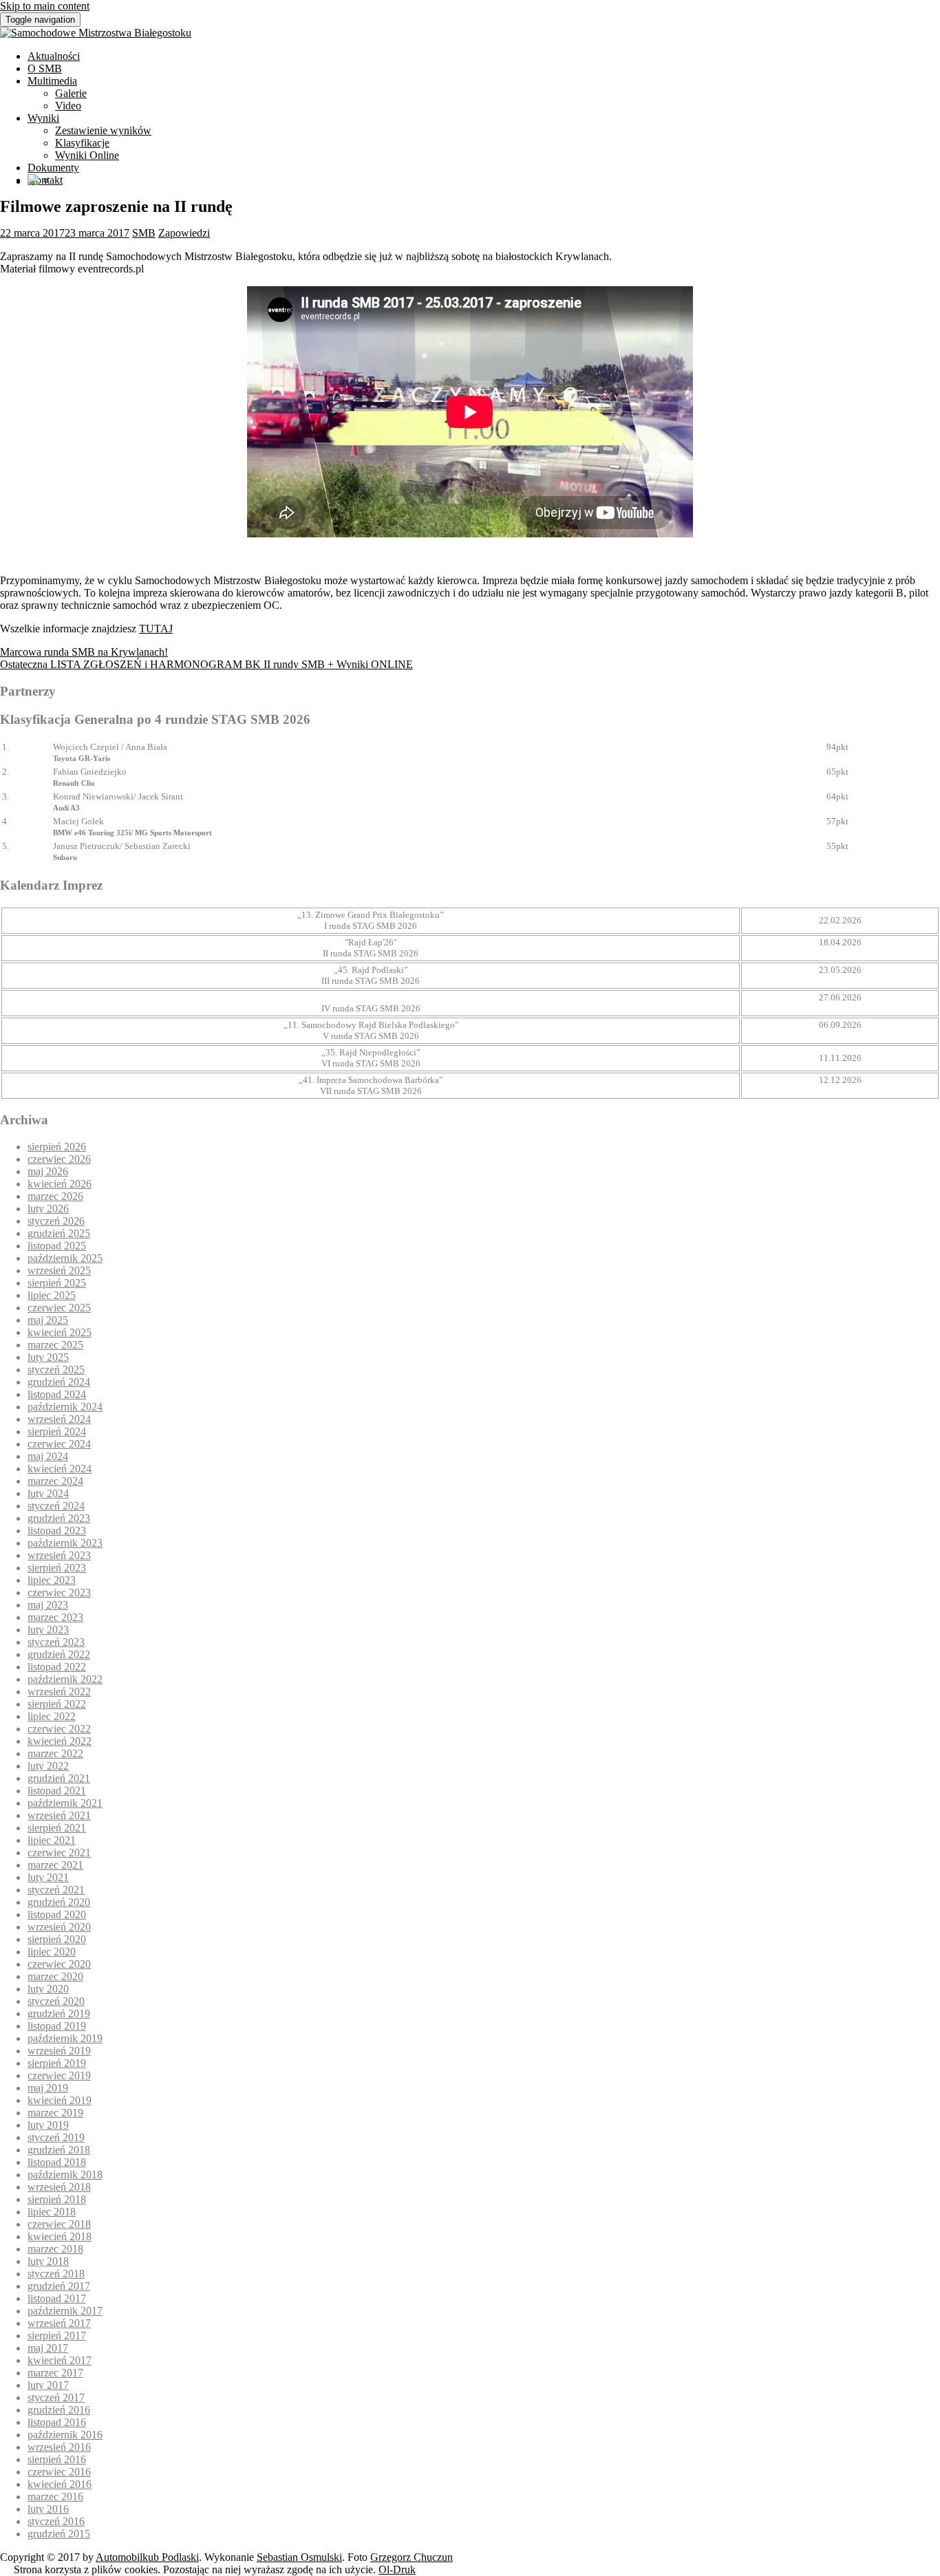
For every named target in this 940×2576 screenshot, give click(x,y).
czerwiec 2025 (59, 1308)
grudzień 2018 (59, 2150)
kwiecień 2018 (60, 2236)
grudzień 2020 (59, 1902)
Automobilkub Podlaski (147, 2557)
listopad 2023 (57, 1531)
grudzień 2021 (59, 1778)
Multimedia (52, 81)
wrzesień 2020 (59, 1927)
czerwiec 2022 (59, 1729)
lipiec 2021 (52, 1840)
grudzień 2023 (59, 1518)
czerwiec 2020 (59, 1964)
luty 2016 (48, 2509)
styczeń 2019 (56, 2137)
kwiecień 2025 (60, 1332)
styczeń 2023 (56, 1642)
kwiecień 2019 (60, 2100)
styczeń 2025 (56, 1370)
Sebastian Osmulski (299, 2557)
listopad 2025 (57, 1246)
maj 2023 (48, 1605)
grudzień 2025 (59, 1233)
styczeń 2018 (56, 2274)
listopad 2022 (57, 1667)
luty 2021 (48, 1877)
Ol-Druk (397, 2569)
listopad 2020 (57, 1914)
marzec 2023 (55, 1617)
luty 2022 (48, 1766)
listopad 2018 (57, 2162)
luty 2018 (48, 2261)
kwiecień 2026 (60, 1184)
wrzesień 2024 (59, 1419)
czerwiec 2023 (59, 1592)
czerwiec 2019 (59, 2075)
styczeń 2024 (56, 1506)
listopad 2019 (57, 2026)
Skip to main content (45, 6)
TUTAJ (156, 629)
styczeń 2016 (56, 2521)
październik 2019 (65, 2038)
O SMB (45, 68)
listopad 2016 (57, 2422)
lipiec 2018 (52, 2212)
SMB (144, 233)
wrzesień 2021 (59, 1815)
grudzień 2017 (59, 2286)
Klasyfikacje (82, 143)
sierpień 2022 (57, 1704)
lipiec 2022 (52, 1716)
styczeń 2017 (56, 2397)
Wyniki (43, 118)
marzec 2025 (55, 1345)
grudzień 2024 (59, 1382)
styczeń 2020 (56, 2001)
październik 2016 (65, 2435)
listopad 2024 (57, 1394)
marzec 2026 (55, 1196)
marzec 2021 (55, 1865)
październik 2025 (65, 1258)
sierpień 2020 (57, 1939)
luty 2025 (48, 1357)
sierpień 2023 (57, 1568)
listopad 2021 (57, 1791)
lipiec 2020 (52, 1952)
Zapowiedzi (184, 233)
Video (68, 106)
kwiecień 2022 (60, 1741)
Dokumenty (53, 168)
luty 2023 (48, 1630)
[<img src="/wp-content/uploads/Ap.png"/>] (33, 181)
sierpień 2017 (57, 2336)
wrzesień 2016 (59, 2447)
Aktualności (54, 56)
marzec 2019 (55, 2113)
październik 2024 (65, 1407)
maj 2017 (48, 2348)
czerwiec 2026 (59, 1159)
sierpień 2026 (57, 1147)
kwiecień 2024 (60, 1469)
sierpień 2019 (57, 2063)
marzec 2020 (55, 1976)
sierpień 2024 (57, 1431)
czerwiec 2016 (59, 2472)
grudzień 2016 (59, 2410)
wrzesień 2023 (59, 1555)
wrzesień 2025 (59, 1270)
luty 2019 (48, 2125)
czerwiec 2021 (59, 1853)
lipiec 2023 (52, 1580)
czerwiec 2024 (59, 1444)
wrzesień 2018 (59, 2187)
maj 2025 (48, 1320)
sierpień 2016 (57, 2459)
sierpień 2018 (57, 2199)
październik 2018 (65, 2175)
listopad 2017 (57, 2298)
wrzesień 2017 (59, 2323)
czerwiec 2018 (59, 2224)
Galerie (71, 93)
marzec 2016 (55, 2497)
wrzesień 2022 (59, 1692)
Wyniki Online (87, 155)
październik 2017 (65, 2311)
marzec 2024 (55, 1481)
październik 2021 (65, 1803)
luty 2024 (48, 1493)
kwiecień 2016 (60, 2484)
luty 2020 (48, 1989)
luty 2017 (48, 2385)
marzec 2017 (55, 2373)
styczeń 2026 (56, 1221)
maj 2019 (48, 2088)
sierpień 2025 (57, 1283)
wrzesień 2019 (59, 2051)
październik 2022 (65, 1679)
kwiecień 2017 (60, 2360)
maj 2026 (48, 1171)
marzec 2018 (55, 2249)
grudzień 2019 (59, 2014)
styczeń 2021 (56, 1890)
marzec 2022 (55, 1753)
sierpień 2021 (57, 1828)
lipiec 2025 (52, 1295)
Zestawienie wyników (103, 130)
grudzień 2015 (59, 2534)
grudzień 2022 (59, 1654)
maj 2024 (48, 1456)
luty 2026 (48, 1209)
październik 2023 (65, 1543)
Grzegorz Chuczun (412, 2557)
